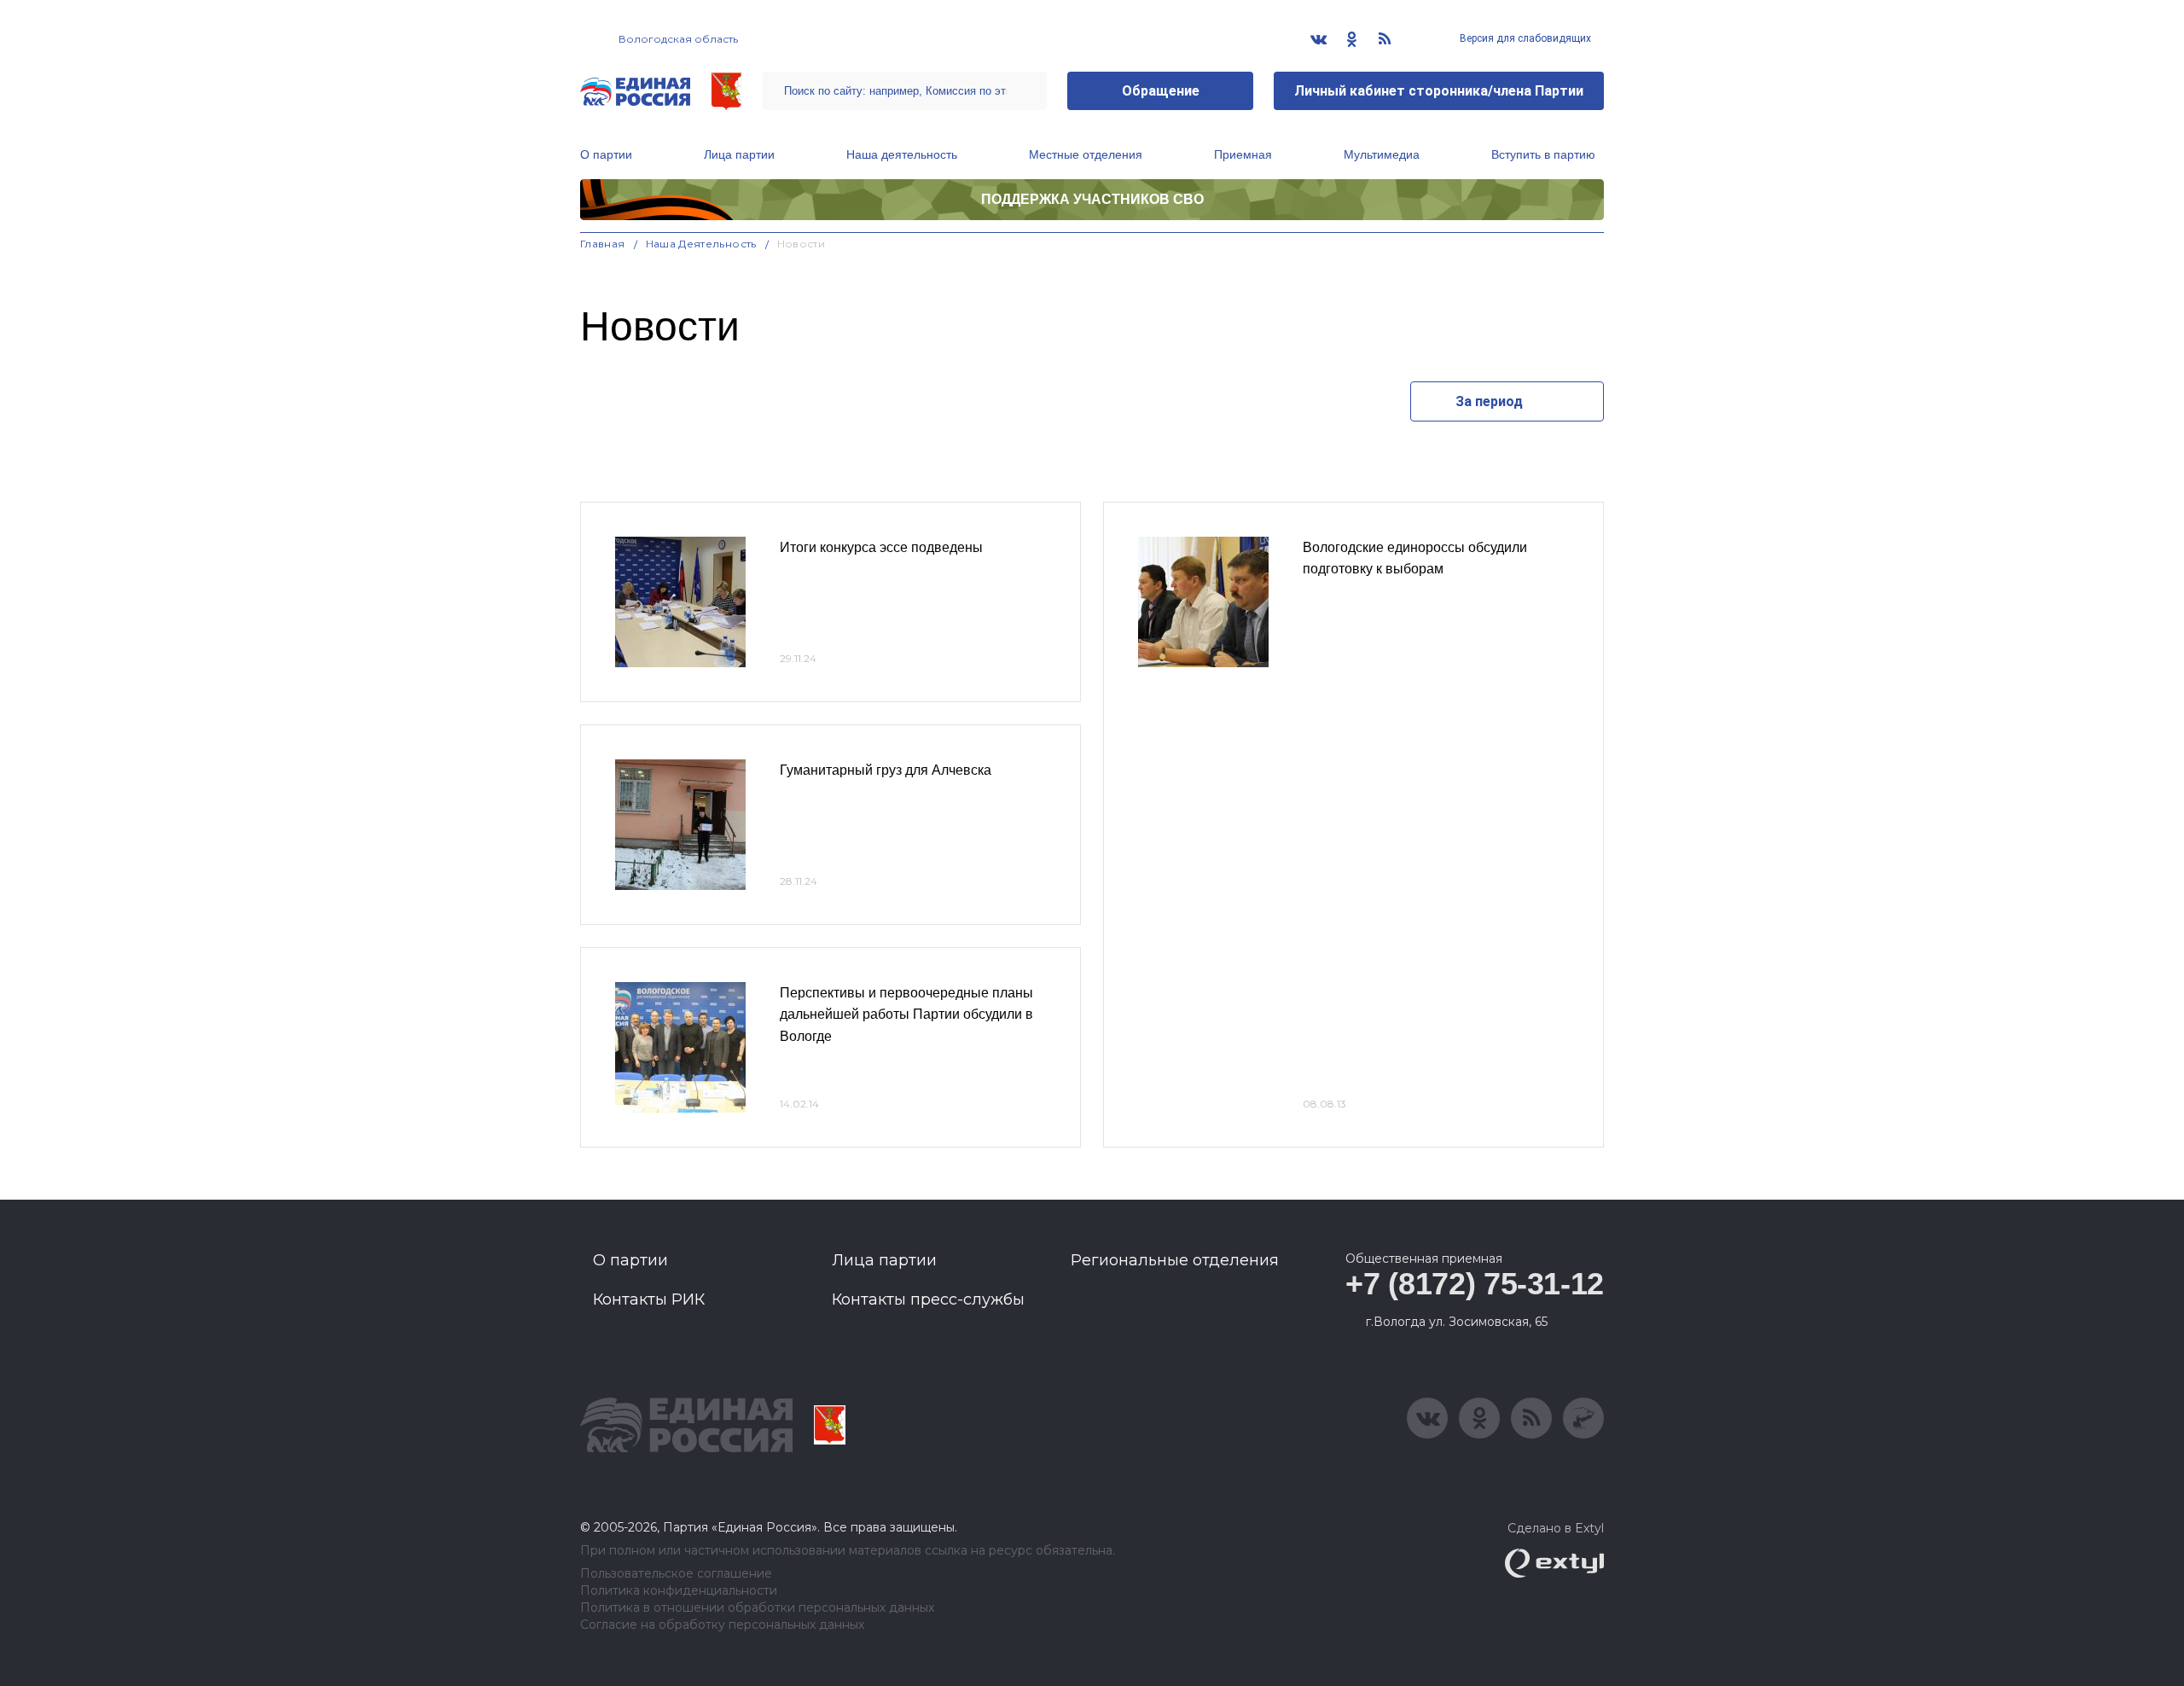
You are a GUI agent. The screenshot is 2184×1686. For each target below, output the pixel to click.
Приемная (1243, 154)
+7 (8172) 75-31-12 (1475, 1284)
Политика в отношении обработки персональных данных (757, 1608)
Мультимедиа (1382, 154)
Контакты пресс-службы (928, 1299)
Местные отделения (1086, 154)
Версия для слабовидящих (1524, 38)
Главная (603, 244)
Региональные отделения (1175, 1260)
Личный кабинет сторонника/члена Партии (1439, 91)
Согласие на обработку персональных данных (722, 1625)
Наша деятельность (902, 154)
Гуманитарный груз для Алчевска (886, 770)
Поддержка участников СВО (1092, 199)
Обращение (1161, 91)
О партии (606, 154)
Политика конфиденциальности (679, 1591)
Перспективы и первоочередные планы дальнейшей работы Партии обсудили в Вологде (906, 1015)
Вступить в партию (1543, 154)
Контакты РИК (649, 1299)
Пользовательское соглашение (676, 1574)
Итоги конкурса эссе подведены (881, 547)
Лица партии (739, 154)
